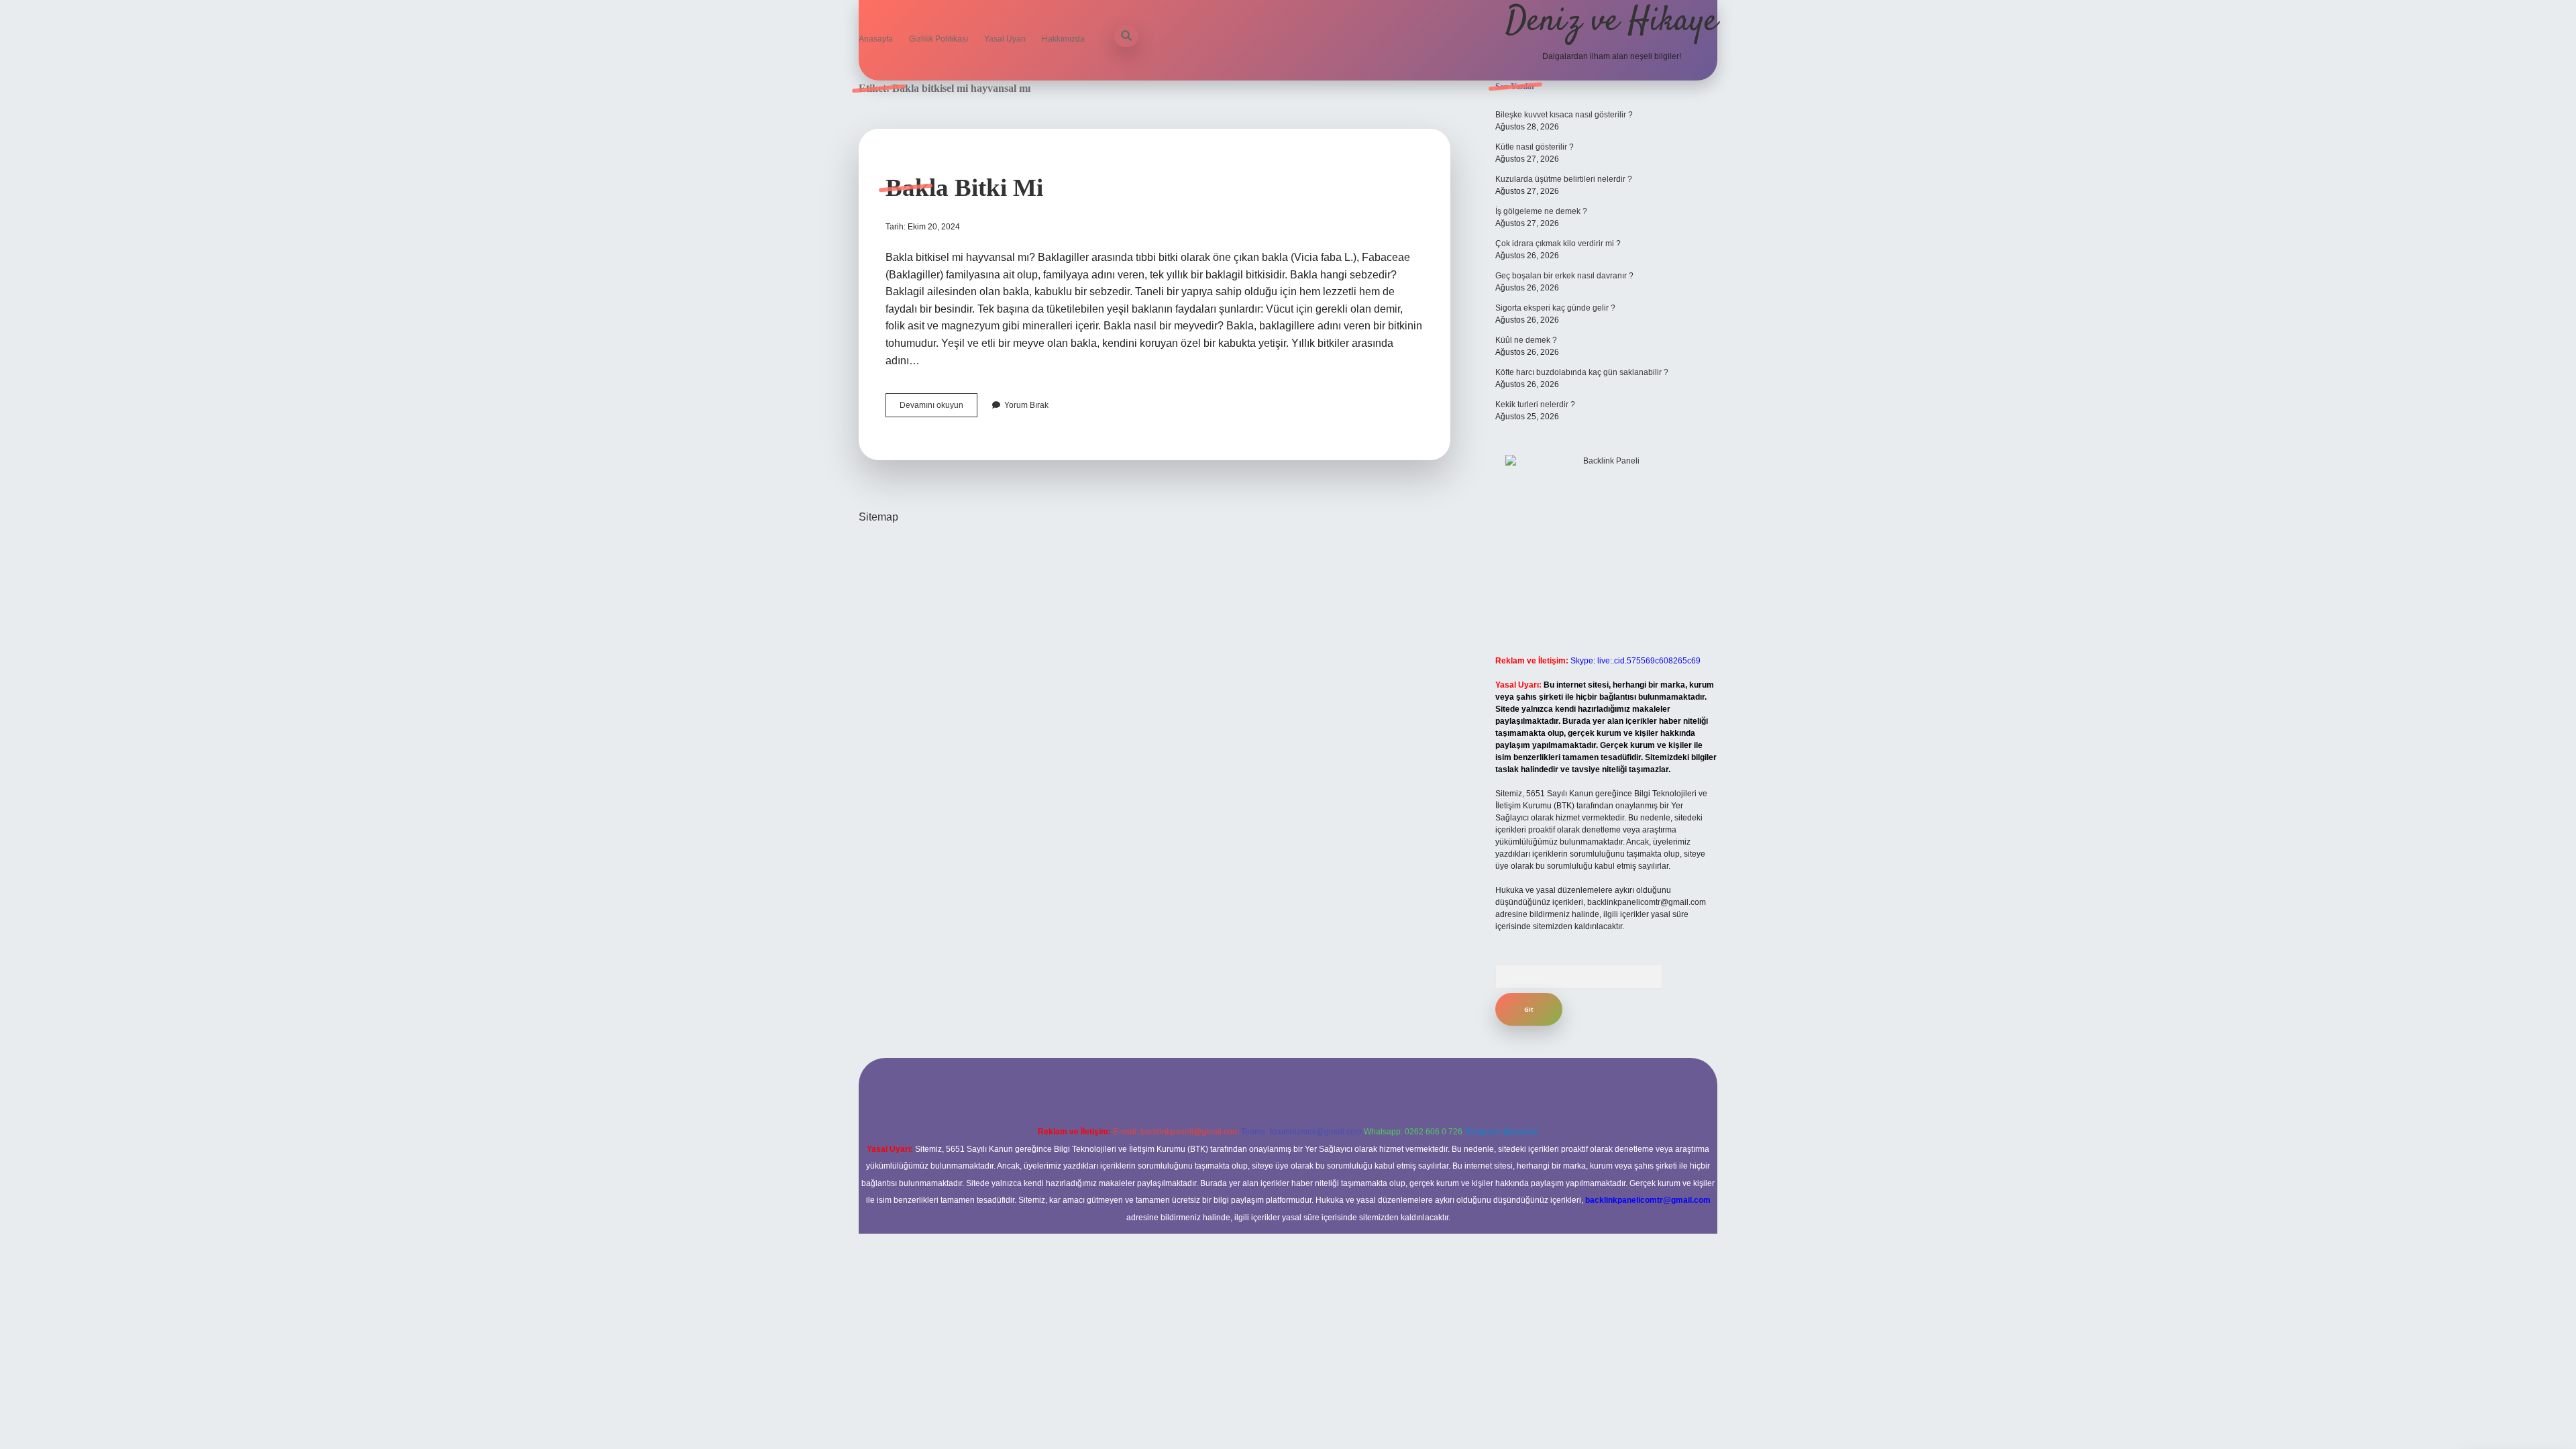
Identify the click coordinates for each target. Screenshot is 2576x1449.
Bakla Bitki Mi (964, 187)
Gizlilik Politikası (938, 39)
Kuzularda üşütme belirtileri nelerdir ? (1564, 179)
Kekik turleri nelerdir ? (1535, 405)
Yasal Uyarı (1005, 39)
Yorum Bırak (1026, 405)
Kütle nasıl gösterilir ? (1535, 147)
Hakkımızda (1063, 39)
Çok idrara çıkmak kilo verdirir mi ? (1558, 244)
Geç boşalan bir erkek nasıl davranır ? (1564, 276)
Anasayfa (876, 39)
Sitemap (878, 517)
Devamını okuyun (938, 409)
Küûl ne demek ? (1526, 340)
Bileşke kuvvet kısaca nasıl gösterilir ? (1564, 115)
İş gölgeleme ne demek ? (1541, 211)
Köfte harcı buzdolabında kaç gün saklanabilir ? (1582, 372)
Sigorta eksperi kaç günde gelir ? (1555, 308)
